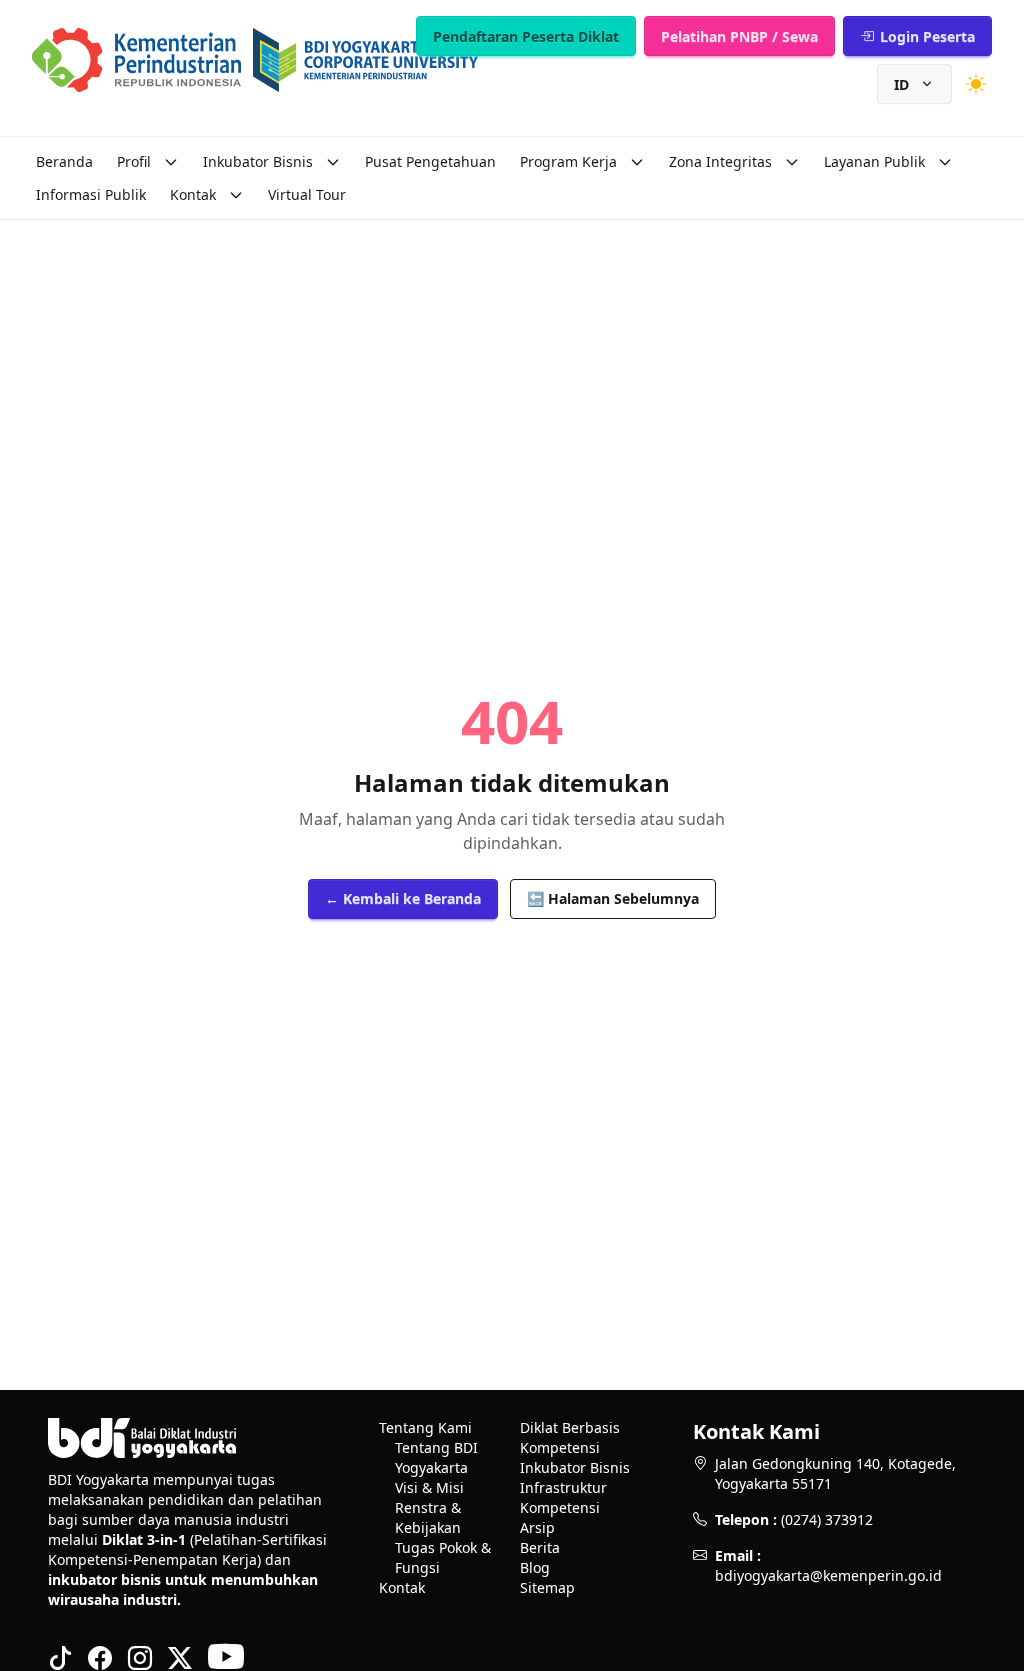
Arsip (537, 1527)
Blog (535, 1567)
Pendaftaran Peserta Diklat (526, 36)
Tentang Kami (425, 1427)
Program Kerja (568, 161)
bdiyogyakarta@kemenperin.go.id (828, 1575)
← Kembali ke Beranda (403, 898)
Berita (540, 1547)
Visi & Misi (429, 1487)
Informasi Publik (91, 194)
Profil (134, 161)
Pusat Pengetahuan (430, 161)
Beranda (64, 161)
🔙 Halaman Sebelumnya (613, 898)
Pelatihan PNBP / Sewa (739, 36)
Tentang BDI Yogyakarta (436, 1457)
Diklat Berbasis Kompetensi (570, 1437)
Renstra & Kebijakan (428, 1517)
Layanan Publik (874, 161)
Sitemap (547, 1587)
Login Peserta (927, 36)
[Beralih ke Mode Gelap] (976, 84)
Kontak (193, 194)
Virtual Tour (307, 194)
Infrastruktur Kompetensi (563, 1497)
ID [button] (901, 84)
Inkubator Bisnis (258, 161)
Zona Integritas (720, 161)
